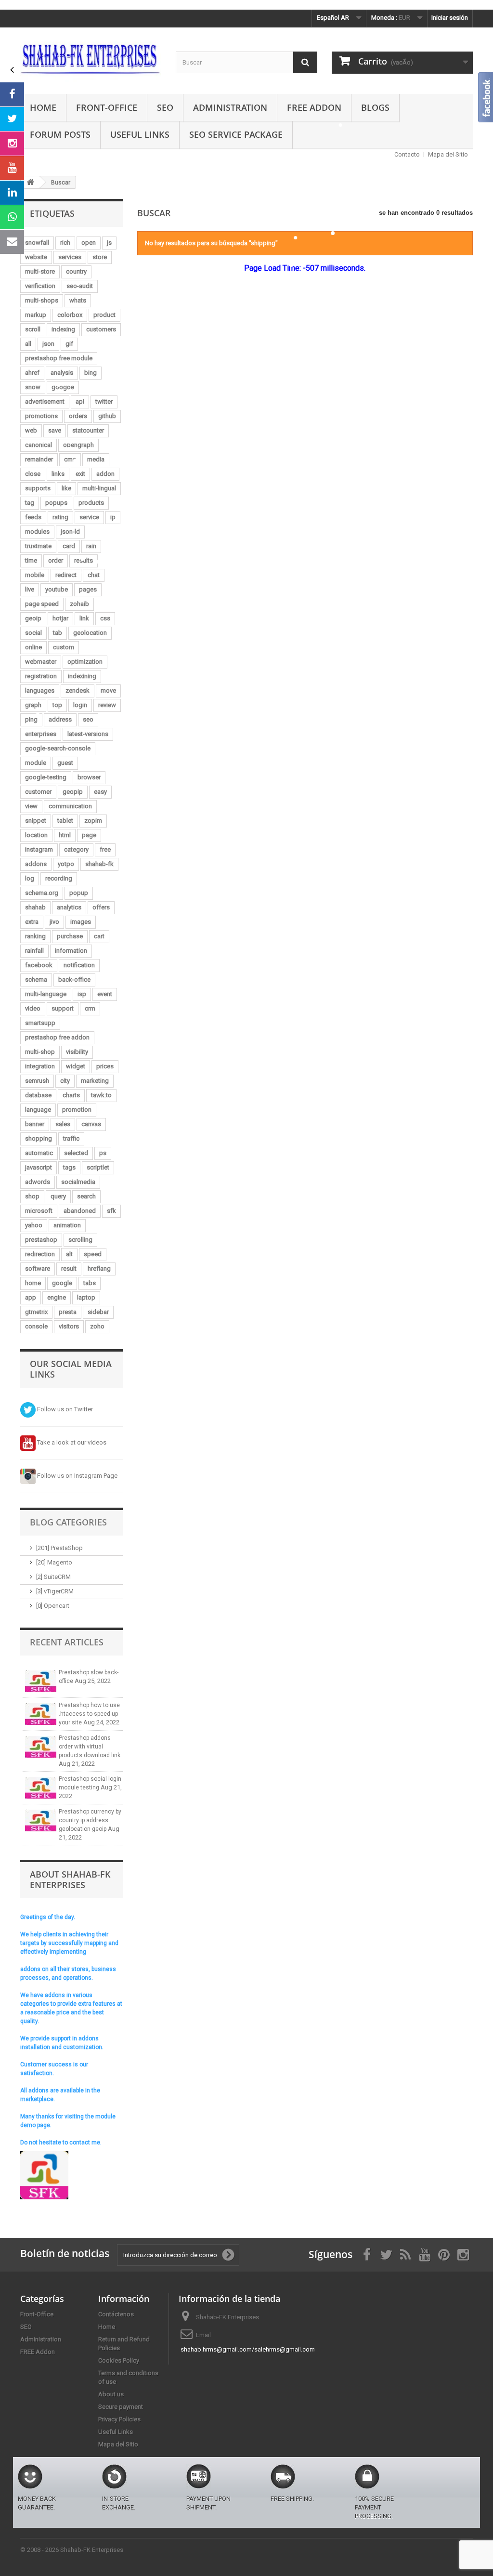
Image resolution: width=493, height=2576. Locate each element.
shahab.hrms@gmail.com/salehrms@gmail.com (248, 2349)
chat (94, 575)
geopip (73, 792)
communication (70, 806)
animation (67, 1225)
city (65, 1081)
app (31, 1297)
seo (88, 719)
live (30, 589)
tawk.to (101, 1095)
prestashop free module (59, 358)
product (104, 315)
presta (68, 1312)
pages (88, 589)
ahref (32, 373)
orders (78, 416)
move (108, 690)
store (100, 257)
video (33, 1008)
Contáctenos (116, 2314)
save (55, 430)
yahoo (34, 1225)
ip (113, 517)
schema (36, 979)
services (70, 257)
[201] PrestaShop (59, 1548)
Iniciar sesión (450, 18)
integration (40, 1066)
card (69, 546)
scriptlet (98, 1167)
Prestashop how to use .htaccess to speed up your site (89, 1714)
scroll (33, 329)
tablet (65, 821)
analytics (69, 907)
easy (100, 792)
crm (90, 1008)
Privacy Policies (119, 2419)
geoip (33, 618)
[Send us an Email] (12, 242)
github (107, 416)
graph (33, 705)
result (69, 1268)
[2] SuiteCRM (53, 1577)
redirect (66, 575)
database (38, 1095)
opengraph (78, 445)
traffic (71, 1138)
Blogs (375, 107)
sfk (111, 1211)
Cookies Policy (119, 2360)
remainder (39, 459)
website (36, 257)
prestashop (41, 1240)
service (89, 517)
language (38, 1110)
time (31, 560)
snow (33, 387)
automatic (39, 1153)
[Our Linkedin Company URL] (12, 193)
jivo (54, 922)
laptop (86, 1297)
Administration (230, 107)
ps (103, 1153)
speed (93, 1254)
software (38, 1268)
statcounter (88, 430)
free (105, 849)
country (76, 271)
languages (40, 690)
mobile (35, 575)
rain (91, 546)
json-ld (70, 532)
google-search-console (58, 748)
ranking (35, 936)
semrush (37, 1081)
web (31, 430)
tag (30, 503)
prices (105, 1066)
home (33, 1283)
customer (38, 792)
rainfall (34, 951)
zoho (97, 1326)
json (48, 344)
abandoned (80, 1211)
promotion (77, 1110)
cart (99, 936)
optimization (85, 662)
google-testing (46, 777)
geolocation (90, 633)
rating (60, 517)
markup (36, 315)
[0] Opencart (53, 1606)
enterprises (41, 734)
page (89, 835)
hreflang (99, 1268)
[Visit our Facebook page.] (12, 94)
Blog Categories (68, 1522)
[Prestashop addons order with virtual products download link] (41, 1747)
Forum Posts (60, 134)
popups (56, 503)
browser (89, 777)
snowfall (37, 243)
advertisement (45, 401)
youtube (57, 589)
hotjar (60, 618)
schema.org (42, 893)
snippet (36, 821)
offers (101, 907)
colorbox (70, 315)
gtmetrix (36, 1312)
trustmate (38, 546)
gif (69, 344)
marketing (95, 1081)
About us (111, 2394)
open (89, 243)
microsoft (39, 1211)
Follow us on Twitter (64, 1409)
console (36, 1326)
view (31, 806)
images (81, 922)
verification (40, 286)
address (60, 719)
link (84, 618)
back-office (74, 979)
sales (63, 1124)
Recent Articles (67, 1642)
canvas (91, 1124)
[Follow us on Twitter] (12, 119)
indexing (63, 329)
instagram (39, 849)
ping (31, 719)
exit (80, 474)
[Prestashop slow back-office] (41, 1681)
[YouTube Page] (12, 168)
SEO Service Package (236, 134)
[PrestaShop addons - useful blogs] (91, 58)
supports (38, 488)
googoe (63, 387)
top (57, 705)
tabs (90, 1283)
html (65, 835)
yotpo (66, 864)
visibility (77, 1052)
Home (43, 107)
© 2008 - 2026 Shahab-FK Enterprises (72, 2550)
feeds (33, 517)
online (33, 647)
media (96, 459)
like (66, 488)
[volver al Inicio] (30, 182)
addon (105, 474)
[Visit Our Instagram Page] (12, 144)
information (71, 951)
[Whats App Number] (12, 217)
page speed (42, 604)
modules (37, 532)
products (91, 503)
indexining (82, 676)
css (105, 618)
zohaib (79, 604)
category (76, 849)
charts (71, 1095)
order (56, 560)
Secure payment (121, 2407)
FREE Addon (314, 107)
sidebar (98, 1312)
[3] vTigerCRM (55, 1591)
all (28, 344)
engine (57, 1297)
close (33, 474)
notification (79, 965)
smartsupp (40, 1023)
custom (64, 647)
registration (41, 676)
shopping (39, 1138)
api (80, 401)
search (86, 1196)
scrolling (80, 1240)
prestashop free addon (57, 1037)
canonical (39, 445)
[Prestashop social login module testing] (41, 1788)
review (107, 705)
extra (32, 922)
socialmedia (78, 1182)
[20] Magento (54, 1562)
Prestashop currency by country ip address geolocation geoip (90, 1820)
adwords (38, 1182)
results (84, 560)
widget (76, 1066)
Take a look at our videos (71, 1442)
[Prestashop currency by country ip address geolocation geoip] (41, 1820)
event (105, 994)
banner (35, 1124)
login (80, 705)
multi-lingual (99, 488)
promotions (41, 416)
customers (101, 329)
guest (65, 763)
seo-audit (80, 286)
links (58, 474)
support (63, 1008)
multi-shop (40, 1052)
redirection (40, 1254)
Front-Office (107, 107)
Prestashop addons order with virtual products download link (90, 1747)
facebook (39, 965)
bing (91, 373)
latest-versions (88, 734)
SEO (165, 107)
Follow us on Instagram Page (77, 1476)
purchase (70, 936)
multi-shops (42, 300)
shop (32, 1196)
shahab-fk (99, 864)
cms (70, 459)
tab (58, 633)
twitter (104, 401)
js (109, 243)
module (36, 763)
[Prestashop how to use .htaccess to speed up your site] (41, 1714)
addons (36, 864)
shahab (35, 907)
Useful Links (140, 134)
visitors (69, 1326)
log (30, 878)
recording (59, 878)
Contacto (407, 154)
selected (76, 1153)
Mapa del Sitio (448, 154)
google (62, 1283)
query (58, 1196)
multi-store (40, 271)
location (36, 835)
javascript (39, 1167)
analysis (62, 373)
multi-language (46, 994)
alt (69, 1254)
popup (79, 893)
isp (82, 994)
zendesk (78, 690)
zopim (93, 821)
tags (69, 1167)
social (33, 633)
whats (78, 300)
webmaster (41, 662)
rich (65, 243)
